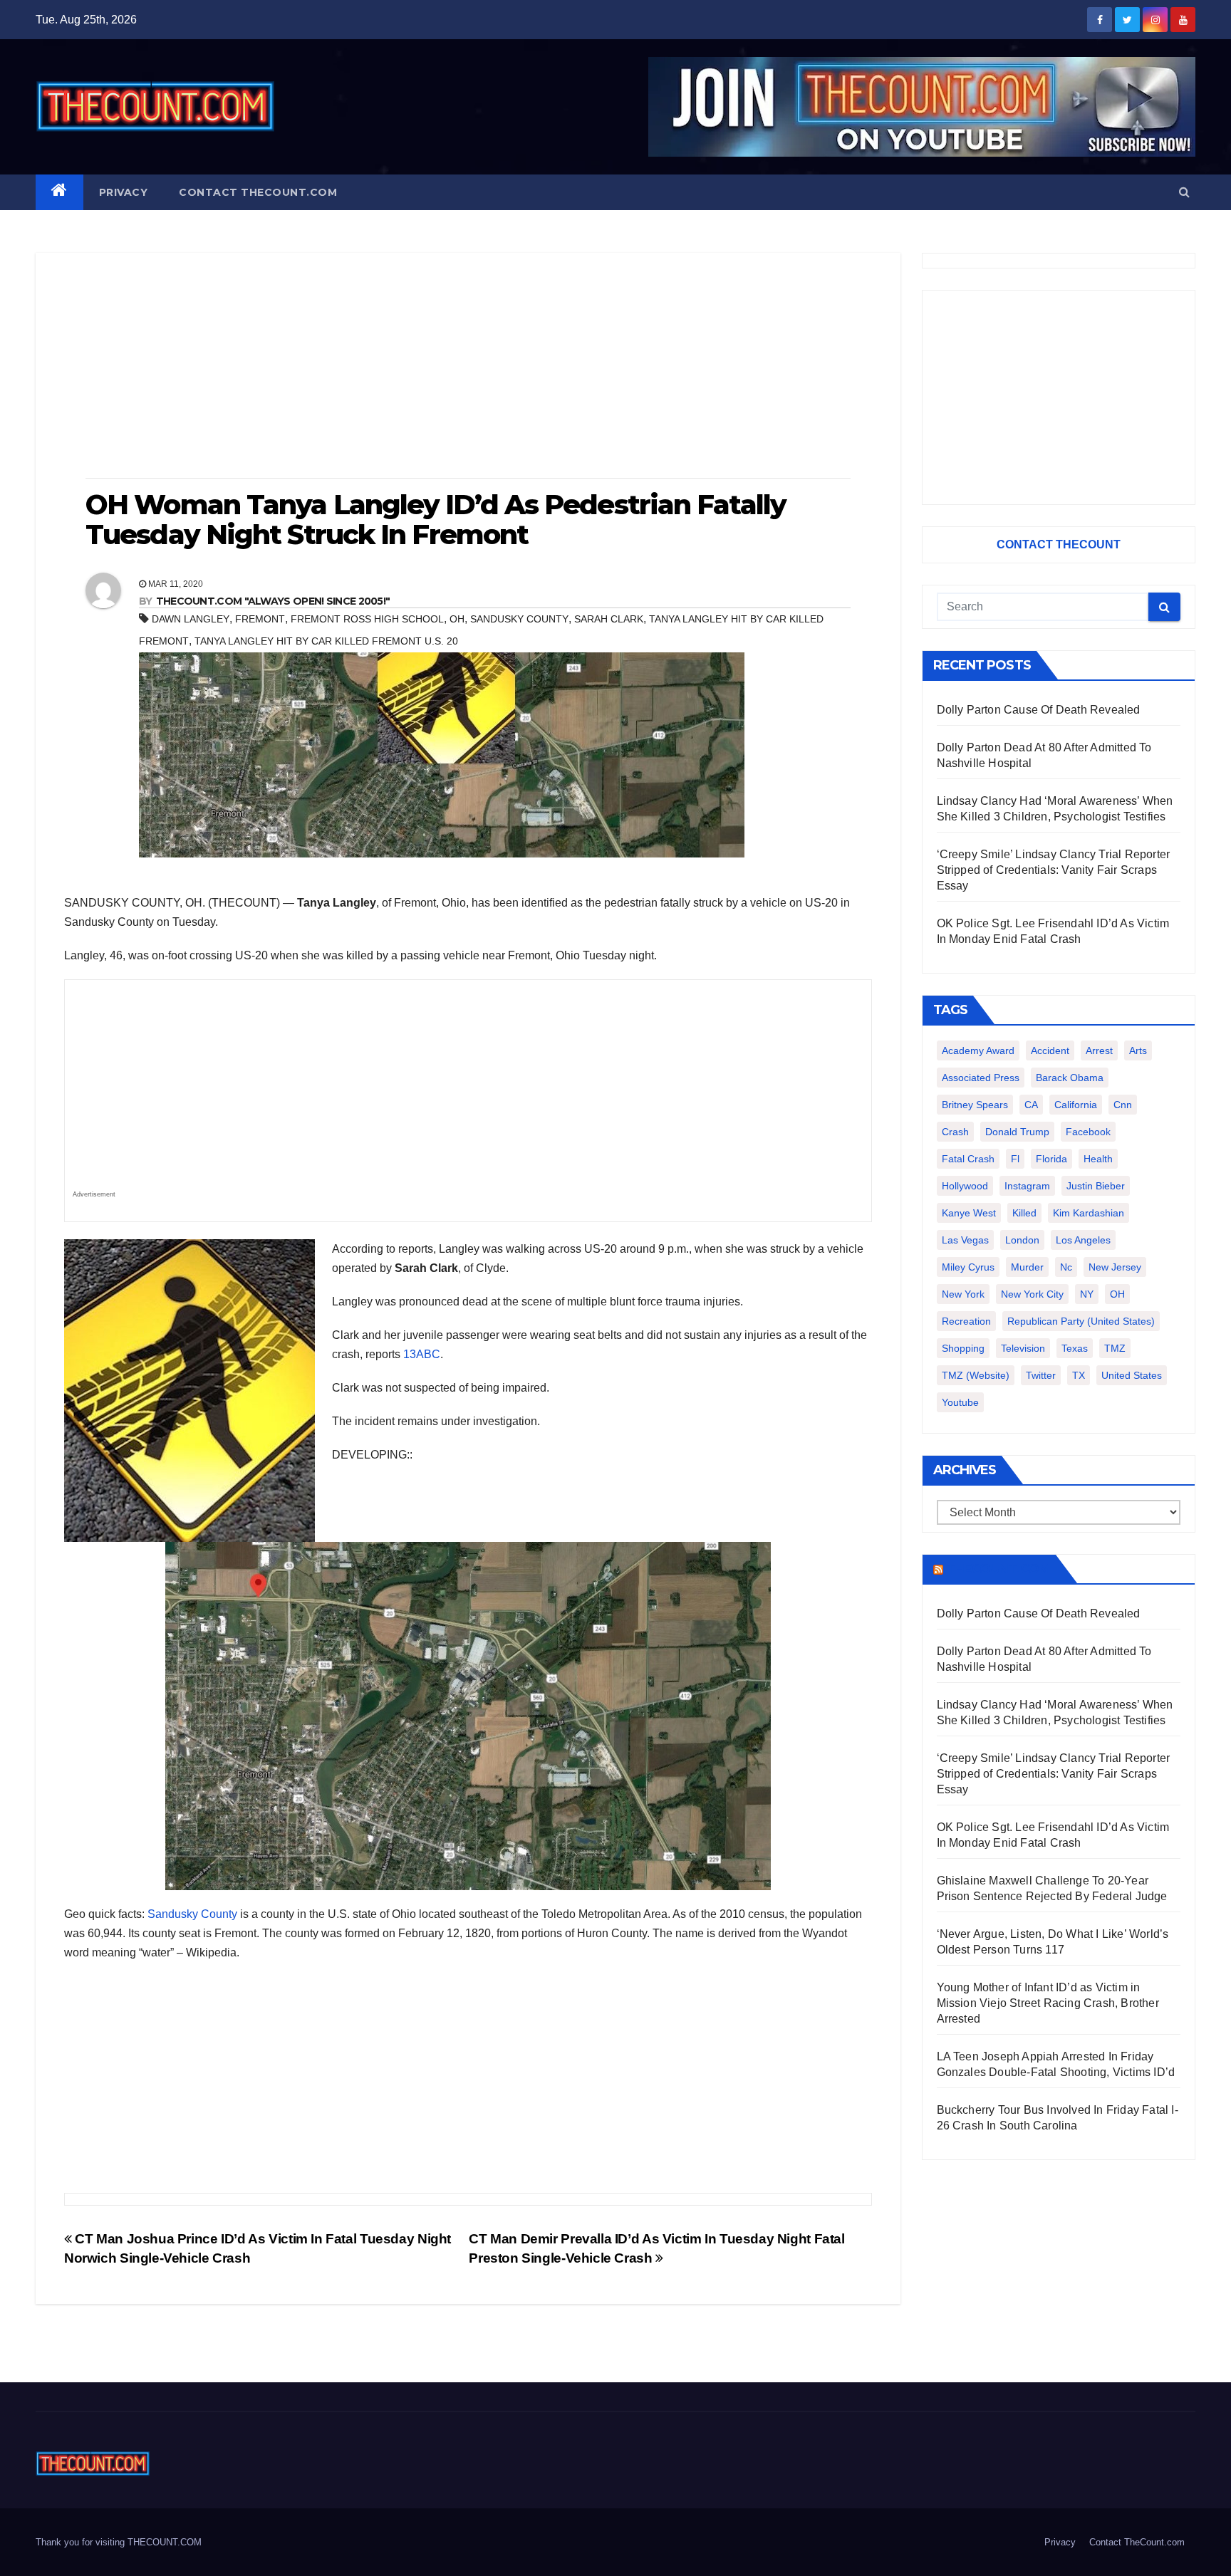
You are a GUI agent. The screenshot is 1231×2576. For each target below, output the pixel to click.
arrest (1099, 1050)
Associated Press (981, 1078)
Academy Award (978, 1050)
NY (1087, 1294)
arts (1138, 1050)
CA (1031, 1105)
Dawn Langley (191, 619)
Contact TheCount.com (258, 192)
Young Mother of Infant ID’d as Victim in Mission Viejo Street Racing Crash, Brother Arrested (1048, 2003)
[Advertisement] (468, 367)
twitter (1041, 1375)
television (1023, 1348)
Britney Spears (975, 1105)
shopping (963, 1348)
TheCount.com (998, 1569)
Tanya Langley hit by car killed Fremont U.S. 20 (326, 641)
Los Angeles (1083, 1240)
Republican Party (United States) (1081, 1321)
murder (1027, 1267)
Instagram (1027, 1186)
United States (1132, 1375)
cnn (1123, 1105)
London (1022, 1240)
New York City (1032, 1294)
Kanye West (969, 1213)
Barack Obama (1070, 1078)
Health (1098, 1159)
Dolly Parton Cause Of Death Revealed (1039, 710)
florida (1051, 1159)
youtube (960, 1402)
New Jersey (1115, 1267)
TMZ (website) (976, 1375)
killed (1024, 1213)
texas (1075, 1348)
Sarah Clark (609, 619)
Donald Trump (1017, 1132)
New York (963, 1294)
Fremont (260, 619)
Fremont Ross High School (367, 619)
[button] (1184, 192)
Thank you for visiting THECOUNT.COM (119, 2542)
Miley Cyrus (968, 1267)
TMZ (1115, 1348)
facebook (1088, 1132)
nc (1066, 1267)
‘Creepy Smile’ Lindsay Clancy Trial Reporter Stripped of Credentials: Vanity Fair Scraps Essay (1054, 870)
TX (1079, 1375)
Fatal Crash (968, 1159)
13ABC (422, 1354)
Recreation (966, 1321)
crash (955, 1132)
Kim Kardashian (1089, 1213)
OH (457, 619)
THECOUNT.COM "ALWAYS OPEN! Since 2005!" (273, 601)
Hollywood (965, 1186)
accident (1050, 1050)
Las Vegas (965, 1240)
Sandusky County (519, 619)
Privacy (124, 192)
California (1076, 1105)
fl (1015, 1159)
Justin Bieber (1096, 1186)
